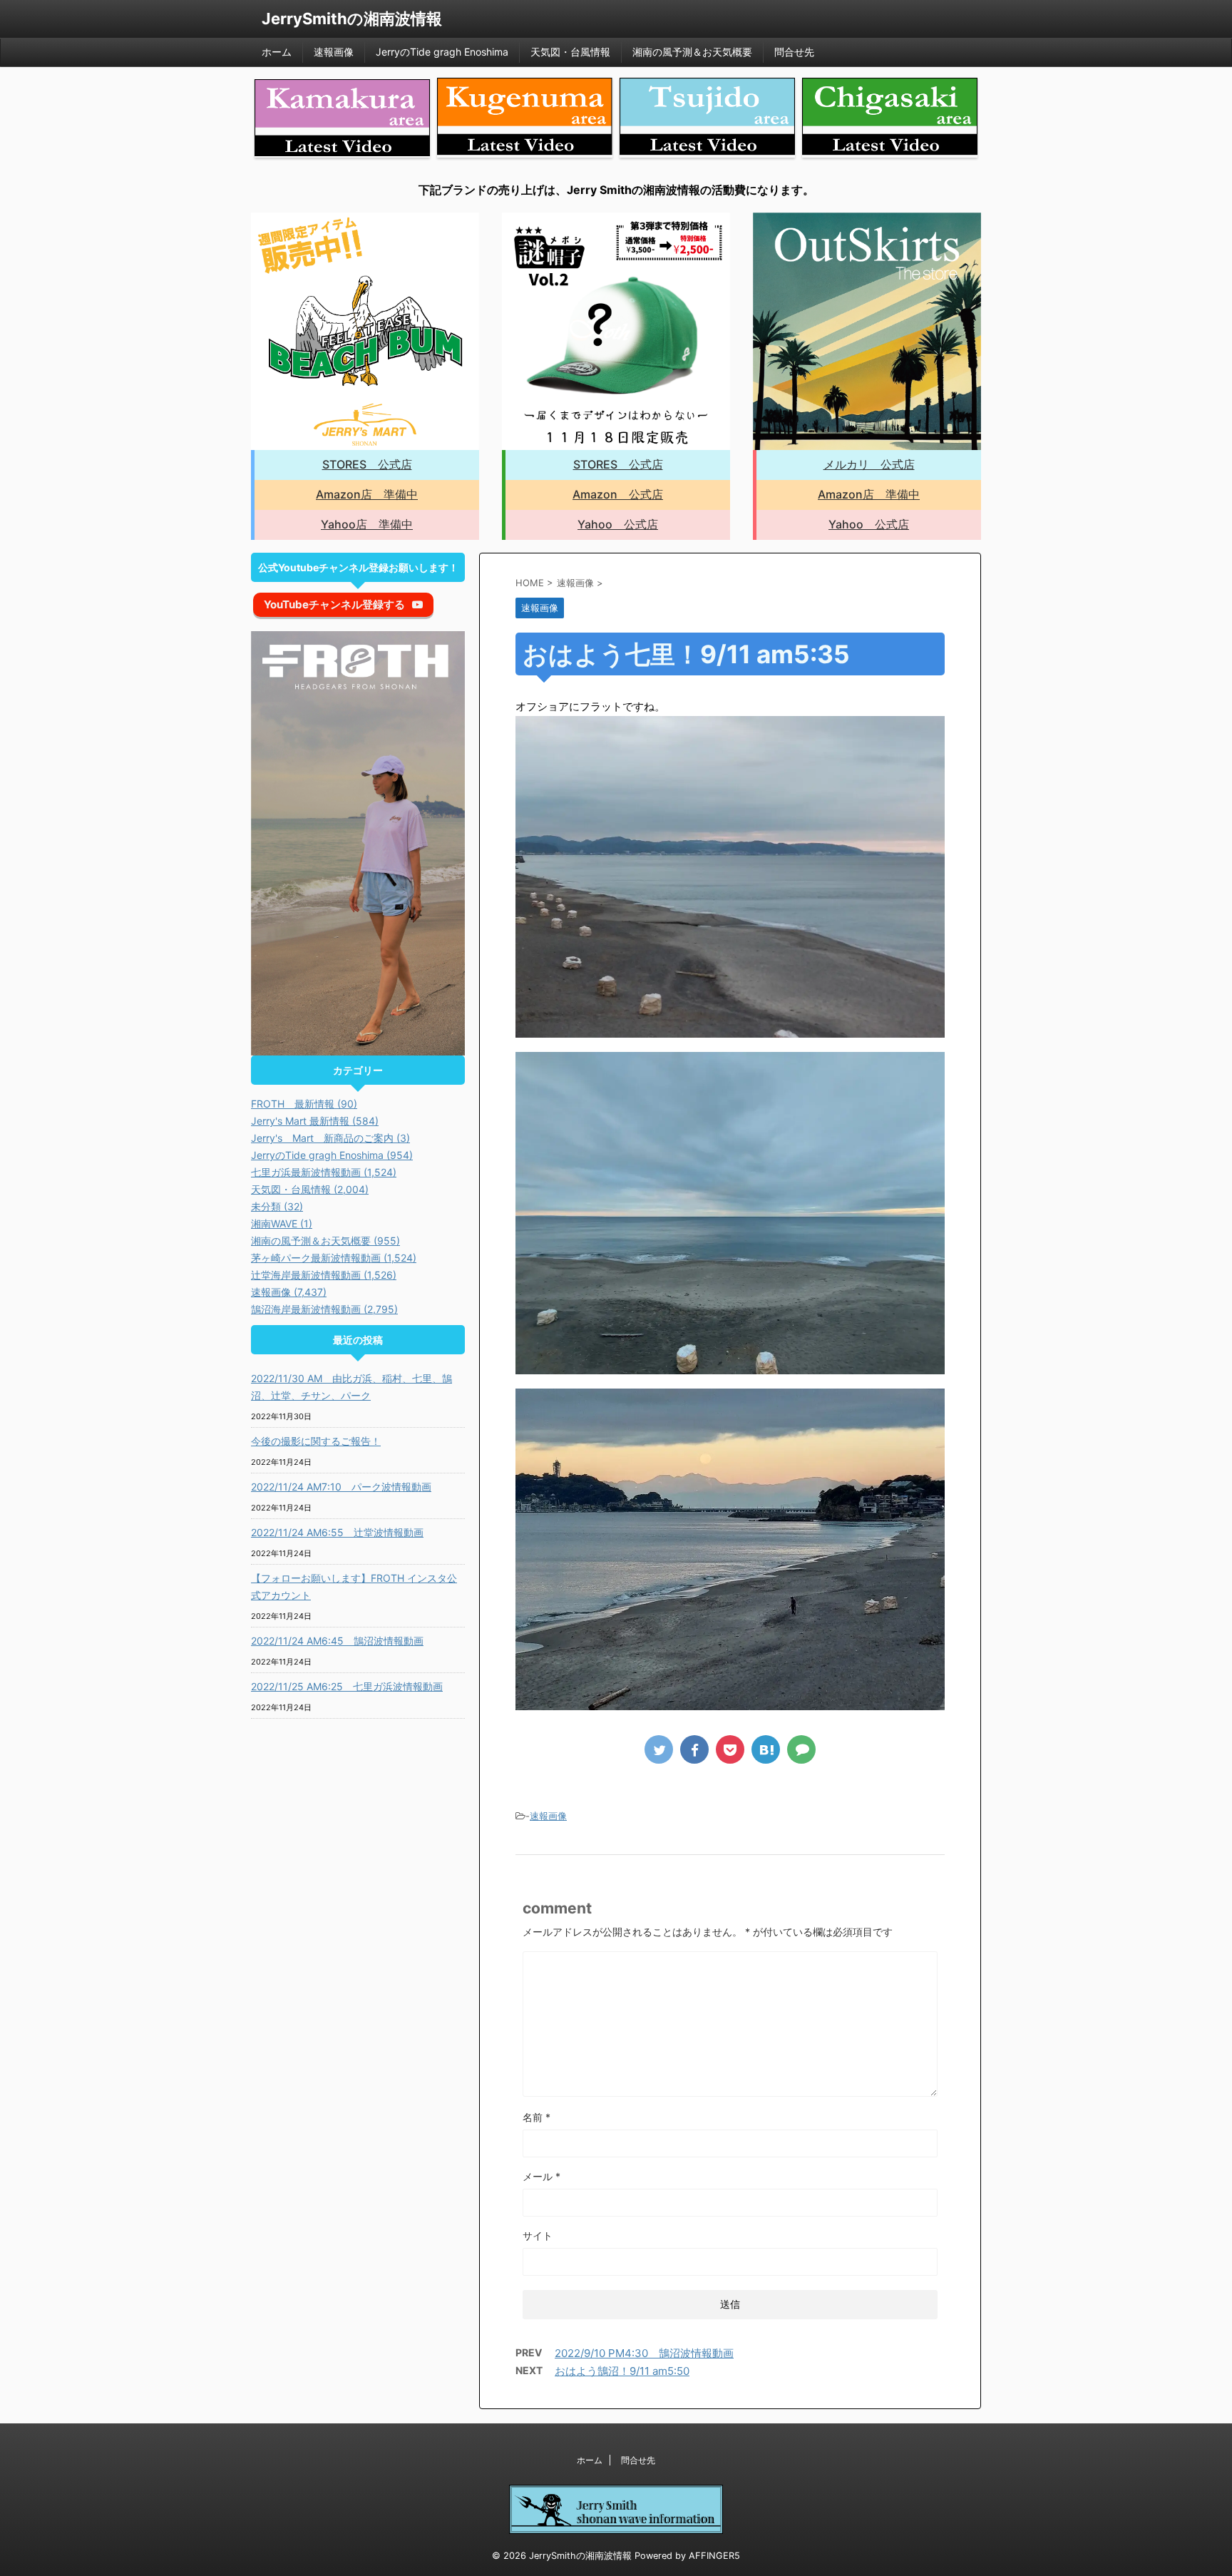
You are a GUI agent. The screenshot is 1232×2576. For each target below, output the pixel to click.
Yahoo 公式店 (618, 524)
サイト (538, 2235)
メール (541, 2176)
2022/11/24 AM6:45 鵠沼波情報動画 (337, 1641)
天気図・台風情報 (570, 52)
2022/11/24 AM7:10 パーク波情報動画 (341, 1487)
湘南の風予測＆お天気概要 (692, 52)
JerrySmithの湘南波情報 (352, 19)
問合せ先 (794, 52)
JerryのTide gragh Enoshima (442, 52)
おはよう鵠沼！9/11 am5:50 (622, 2371)
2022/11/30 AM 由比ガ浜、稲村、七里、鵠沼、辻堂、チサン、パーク (351, 1387)
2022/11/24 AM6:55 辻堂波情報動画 (337, 1532)
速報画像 (334, 52)
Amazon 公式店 (618, 494)
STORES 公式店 (367, 464)
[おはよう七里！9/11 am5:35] (766, 1749)
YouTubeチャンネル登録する (334, 604)
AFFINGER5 (714, 2556)
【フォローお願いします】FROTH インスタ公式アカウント (354, 1586)
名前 (537, 2117)
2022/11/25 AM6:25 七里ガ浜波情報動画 (347, 1686)
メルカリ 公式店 (869, 464)
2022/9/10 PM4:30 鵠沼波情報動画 (644, 2353)
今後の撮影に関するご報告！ (316, 1441)
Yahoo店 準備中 (367, 524)
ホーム (277, 52)
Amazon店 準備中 (367, 494)
